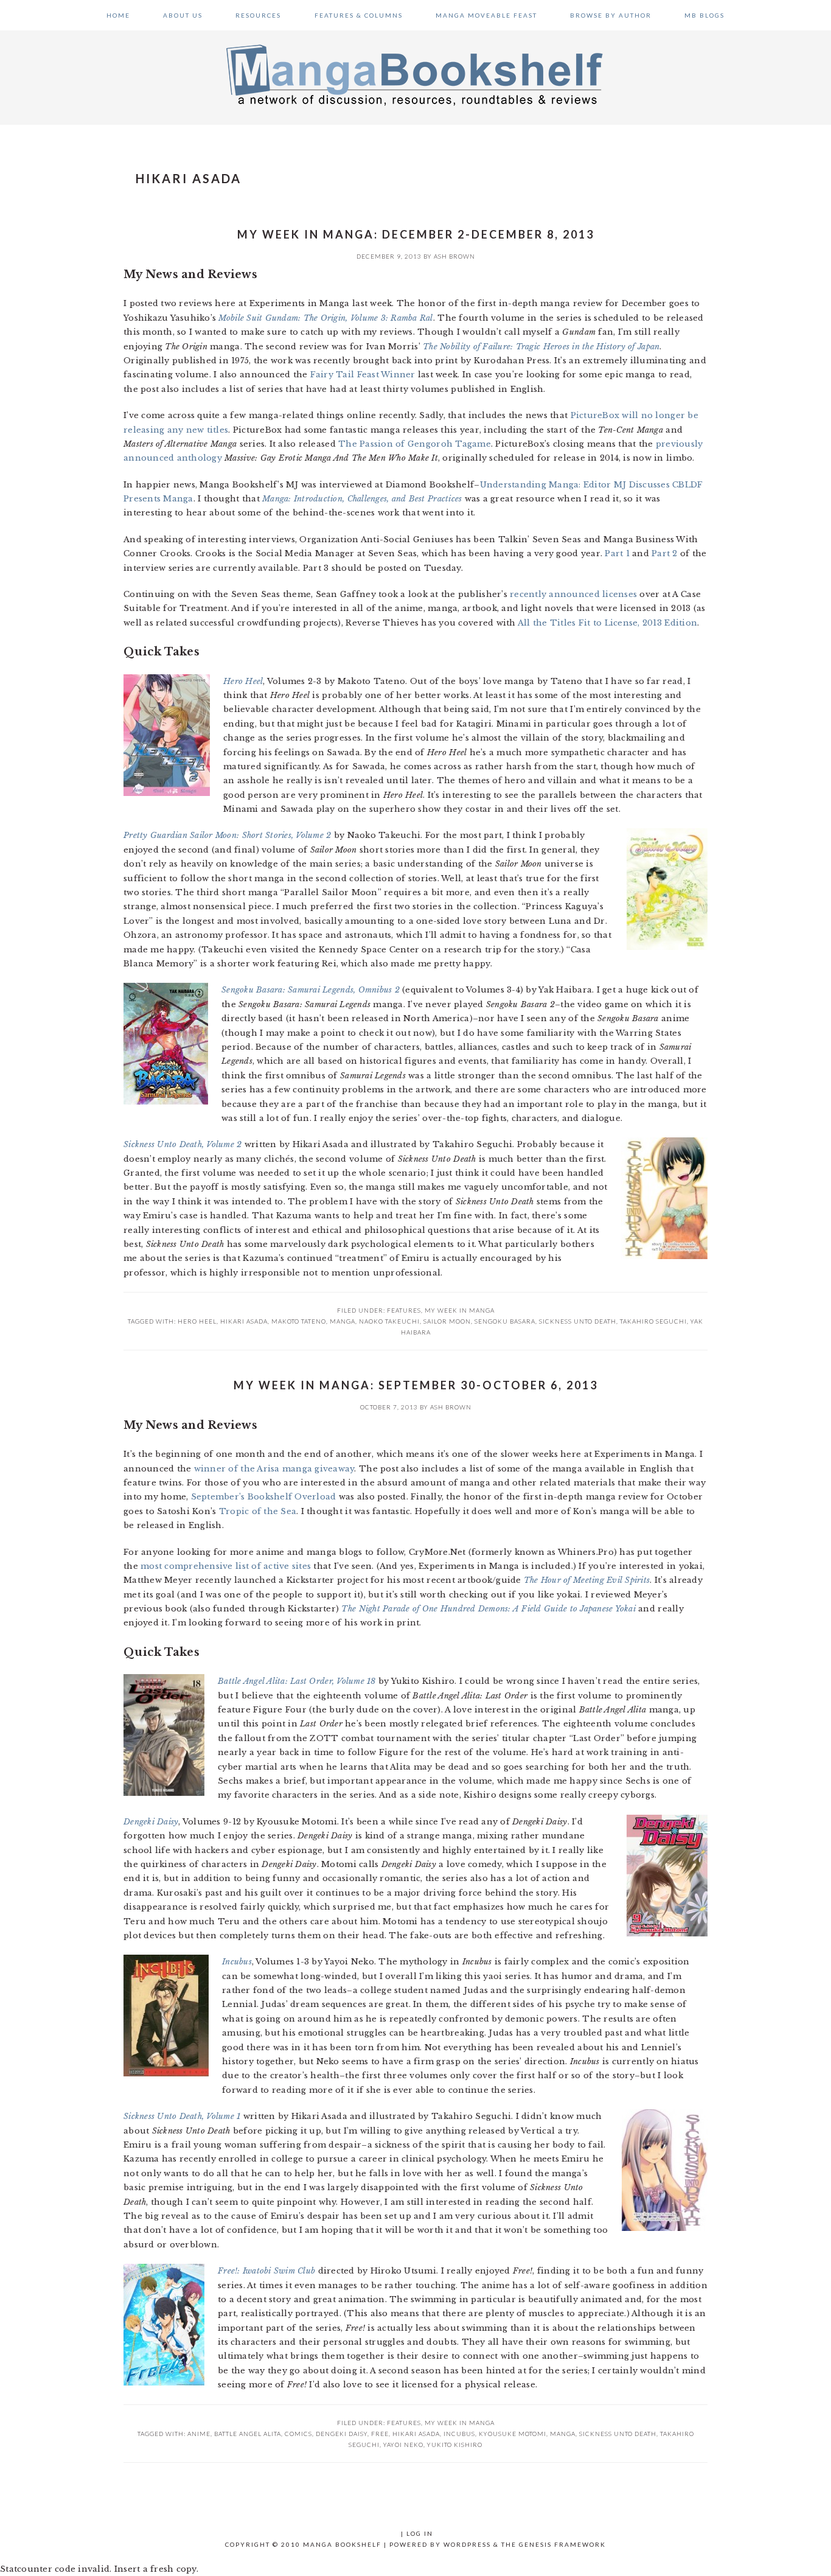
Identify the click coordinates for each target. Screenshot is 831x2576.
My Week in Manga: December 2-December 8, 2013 (416, 234)
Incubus (459, 2434)
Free (380, 2434)
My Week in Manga (460, 1310)
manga (342, 1321)
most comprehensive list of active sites (226, 1566)
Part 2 (665, 553)
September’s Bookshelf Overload (264, 1497)
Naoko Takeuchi (389, 1321)
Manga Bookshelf (415, 74)
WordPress (467, 2544)
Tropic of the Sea (258, 1511)
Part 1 (617, 553)
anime (199, 2434)
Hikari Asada (244, 1321)
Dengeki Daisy (342, 2434)
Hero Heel (197, 1321)
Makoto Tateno (299, 1321)
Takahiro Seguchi (653, 1321)
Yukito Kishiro (455, 2445)
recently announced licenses (573, 594)
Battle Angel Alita (248, 2434)
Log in (420, 2533)
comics (298, 2434)
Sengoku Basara (505, 1321)
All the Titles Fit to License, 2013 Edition (607, 623)
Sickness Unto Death (578, 1321)
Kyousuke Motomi (513, 2434)
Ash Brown (454, 256)
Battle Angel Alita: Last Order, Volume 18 (297, 1681)
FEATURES (404, 1310)
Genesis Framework (562, 2544)
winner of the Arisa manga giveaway (274, 1469)
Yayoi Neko (403, 2445)
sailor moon (447, 1321)
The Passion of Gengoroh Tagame (415, 444)
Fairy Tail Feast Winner (363, 375)
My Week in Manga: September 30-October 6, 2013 (416, 1385)
